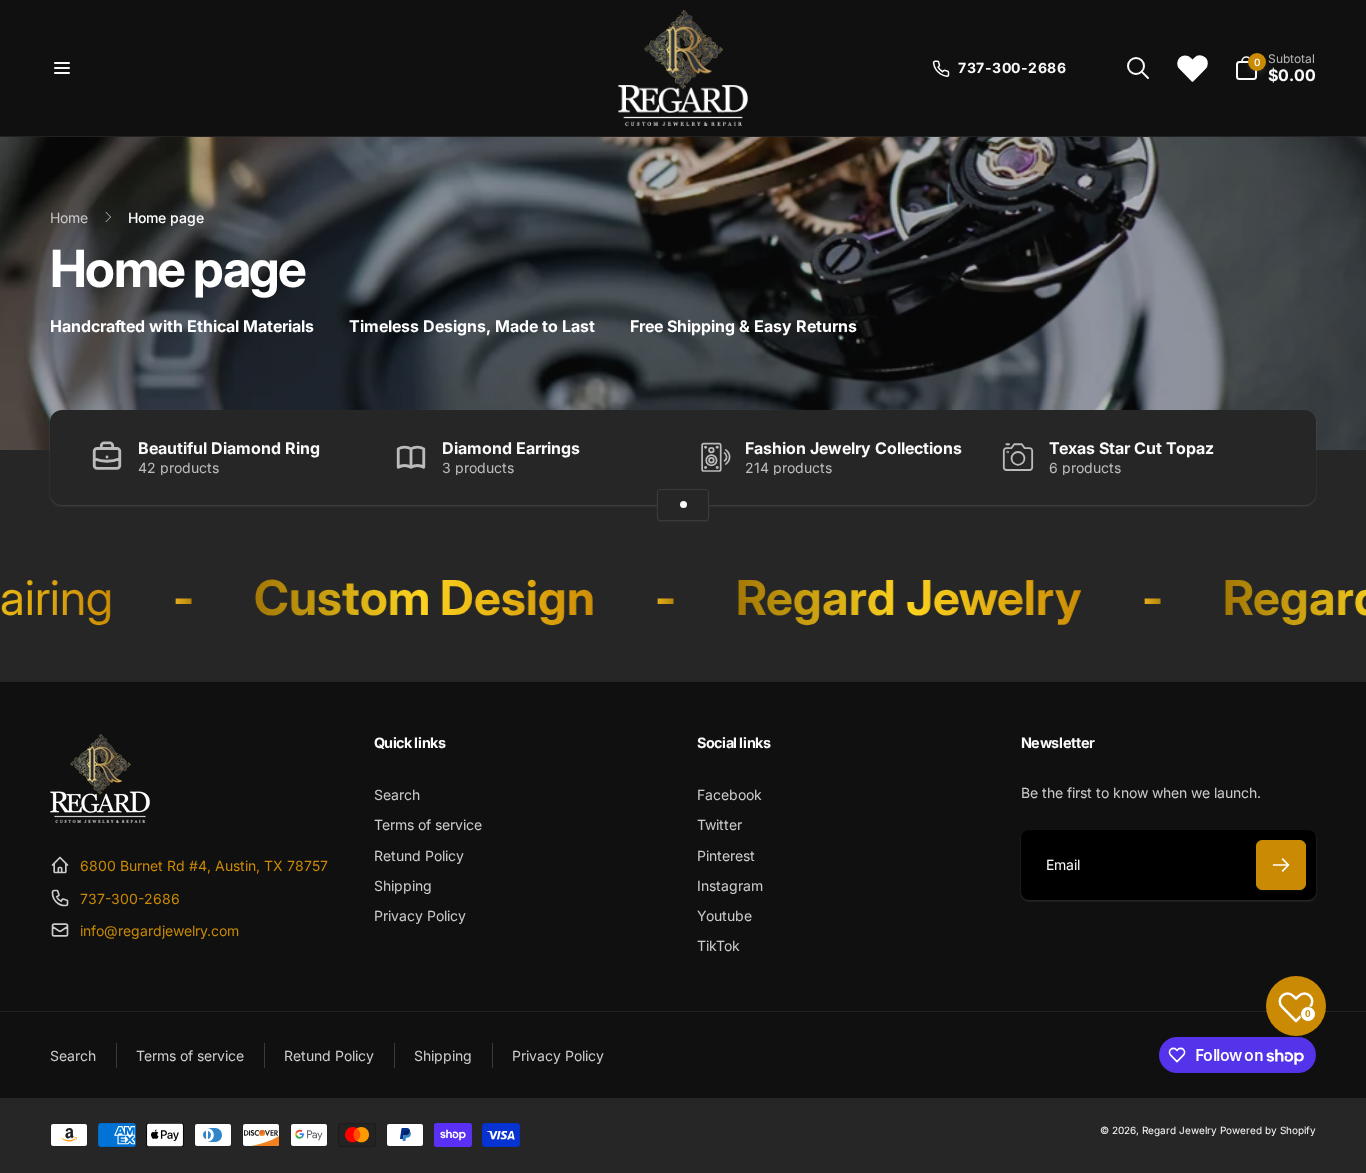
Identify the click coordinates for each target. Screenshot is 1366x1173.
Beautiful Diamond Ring (229, 448)
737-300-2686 (130, 898)
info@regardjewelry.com (159, 930)
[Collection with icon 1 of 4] (683, 505)
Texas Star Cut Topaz (1131, 448)
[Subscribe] (1281, 865)
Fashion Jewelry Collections (853, 448)
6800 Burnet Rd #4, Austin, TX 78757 (204, 865)
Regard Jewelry (1179, 1130)
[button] (62, 68)
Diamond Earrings (511, 448)
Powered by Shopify (1268, 1130)
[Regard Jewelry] (100, 817)
